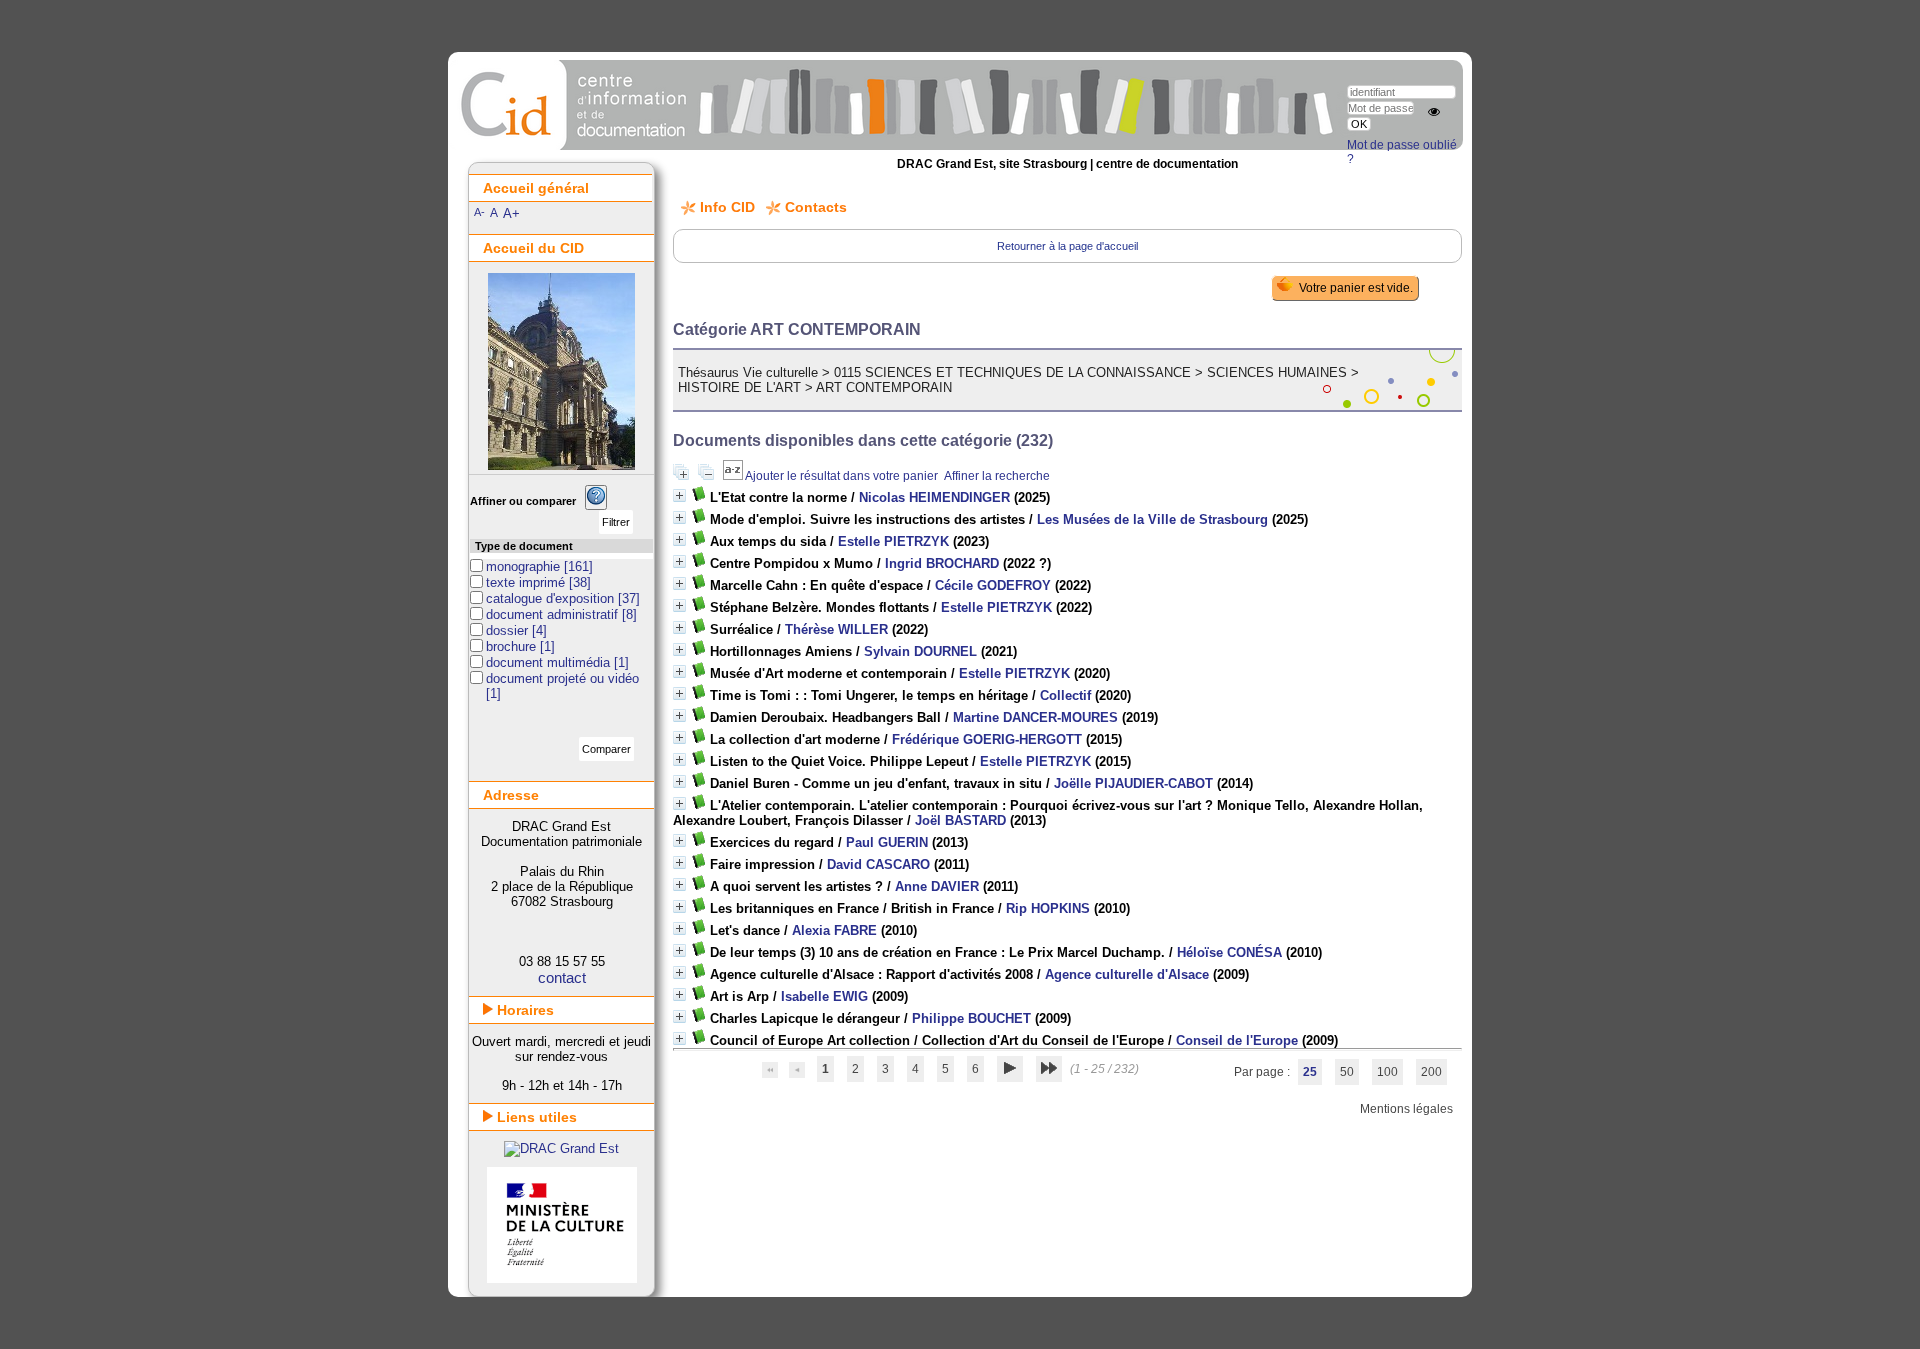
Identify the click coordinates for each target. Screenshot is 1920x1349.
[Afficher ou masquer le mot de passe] (1434, 112)
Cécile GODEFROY (993, 585)
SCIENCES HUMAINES (1277, 372)
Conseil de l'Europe (1237, 1040)
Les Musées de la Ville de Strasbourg (1152, 519)
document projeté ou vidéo (562, 678)
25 (1310, 1072)
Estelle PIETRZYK (893, 541)
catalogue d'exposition (552, 598)
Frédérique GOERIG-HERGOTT (987, 739)
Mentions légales (1406, 1109)
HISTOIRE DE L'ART (739, 387)
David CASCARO (878, 864)
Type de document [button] (524, 546)
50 (1347, 1072)
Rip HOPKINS (1048, 908)
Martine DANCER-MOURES (1035, 717)
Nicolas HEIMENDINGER (934, 497)
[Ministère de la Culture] (562, 1278)
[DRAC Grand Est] (561, 1148)
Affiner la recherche (997, 476)
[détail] (679, 495)
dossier (509, 630)
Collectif (1065, 695)
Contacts (816, 207)
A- (479, 212)
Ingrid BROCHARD (942, 563)
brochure (513, 646)
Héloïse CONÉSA (1229, 952)
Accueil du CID (533, 248)
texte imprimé (527, 582)
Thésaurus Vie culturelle (748, 372)
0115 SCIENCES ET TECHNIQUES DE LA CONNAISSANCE (1012, 372)
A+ (511, 213)
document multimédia (550, 662)
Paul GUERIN (887, 842)
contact (562, 977)
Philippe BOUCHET (971, 1018)
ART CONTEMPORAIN (884, 387)
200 (1431, 1072)
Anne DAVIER (937, 886)
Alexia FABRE (834, 930)
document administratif (554, 614)
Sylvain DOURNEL (920, 651)
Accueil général (536, 188)
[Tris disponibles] (734, 476)
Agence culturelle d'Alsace (1127, 974)
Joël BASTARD (960, 820)
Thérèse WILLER (836, 629)
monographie (525, 566)
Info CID (727, 207)
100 (1387, 1072)
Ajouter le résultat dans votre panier (841, 476)
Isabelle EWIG (824, 996)
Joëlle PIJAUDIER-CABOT (1133, 783)
